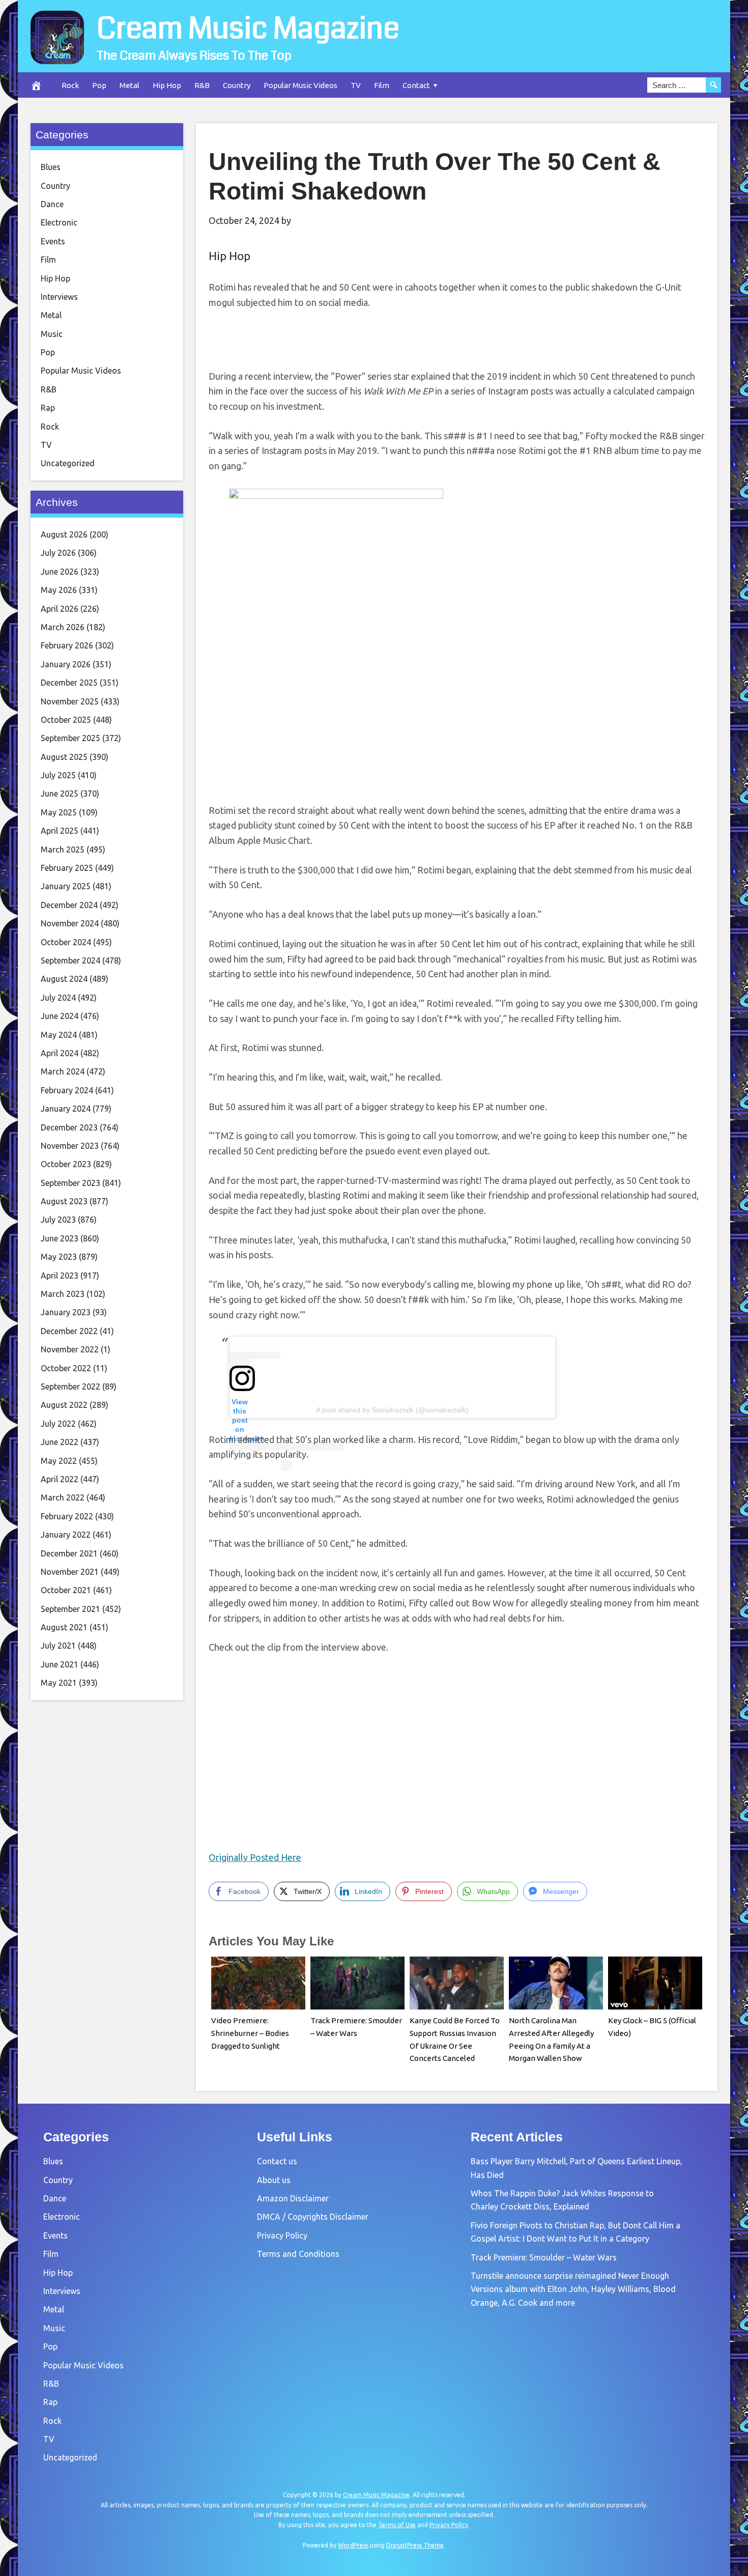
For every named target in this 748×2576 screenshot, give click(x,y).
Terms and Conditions (298, 2254)
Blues (51, 167)
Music (52, 334)
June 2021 (60, 1664)
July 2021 (58, 1646)
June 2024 (60, 1016)
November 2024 (70, 923)
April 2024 (60, 1053)
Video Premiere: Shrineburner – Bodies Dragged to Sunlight (250, 2033)
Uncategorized (68, 463)
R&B (202, 85)
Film (382, 85)
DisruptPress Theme (415, 2545)
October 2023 (66, 1164)
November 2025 (70, 701)
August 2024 (64, 979)
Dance (52, 204)
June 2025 (60, 794)
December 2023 (69, 1127)
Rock (70, 85)
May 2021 (59, 1683)
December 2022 (69, 1331)
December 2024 (69, 905)
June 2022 (60, 1442)
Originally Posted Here (255, 1857)
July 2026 (58, 553)
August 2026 (64, 534)
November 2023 (70, 1146)
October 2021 (66, 1590)
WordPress (353, 2545)
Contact (416, 85)
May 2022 (59, 1461)
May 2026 (59, 590)
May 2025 (59, 812)
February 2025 (67, 868)
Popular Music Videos (300, 85)
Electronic (59, 222)
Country (237, 85)
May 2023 (59, 1257)
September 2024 (70, 960)
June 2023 (60, 1238)
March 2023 (63, 1294)
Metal (130, 85)
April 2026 (60, 609)
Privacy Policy (282, 2235)
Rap (48, 408)
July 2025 (58, 775)
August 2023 (64, 1201)
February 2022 (67, 1516)
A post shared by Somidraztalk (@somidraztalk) (392, 1410)
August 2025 (64, 757)
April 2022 (60, 1479)
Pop (99, 85)
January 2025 (66, 886)
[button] (336, 641)
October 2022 (66, 1368)
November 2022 (70, 1349)
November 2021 (70, 1572)
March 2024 (63, 1071)
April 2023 (60, 1276)
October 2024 (66, 942)
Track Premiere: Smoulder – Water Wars (544, 2257)
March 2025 (63, 850)
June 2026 (60, 572)
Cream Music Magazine (248, 29)
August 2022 (64, 1405)
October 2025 (66, 720)
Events (53, 241)
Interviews (59, 297)
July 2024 (58, 998)
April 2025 (60, 831)
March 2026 (63, 627)
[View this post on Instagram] (392, 1362)
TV (356, 85)
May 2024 (59, 1035)
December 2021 (69, 1553)
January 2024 (66, 1109)
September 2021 (70, 1609)
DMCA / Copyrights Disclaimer (313, 2217)
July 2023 (58, 1220)
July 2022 (58, 1424)
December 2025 (69, 683)
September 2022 (70, 1386)
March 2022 (63, 1497)
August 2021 (64, 1627)
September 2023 (70, 1183)
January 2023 (66, 1312)
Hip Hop (167, 85)
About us (274, 2180)
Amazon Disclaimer (293, 2198)
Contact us (277, 2161)
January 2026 (66, 664)
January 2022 (66, 1535)
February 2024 (67, 1090)
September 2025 (70, 738)
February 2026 (67, 645)
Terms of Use (397, 2525)
